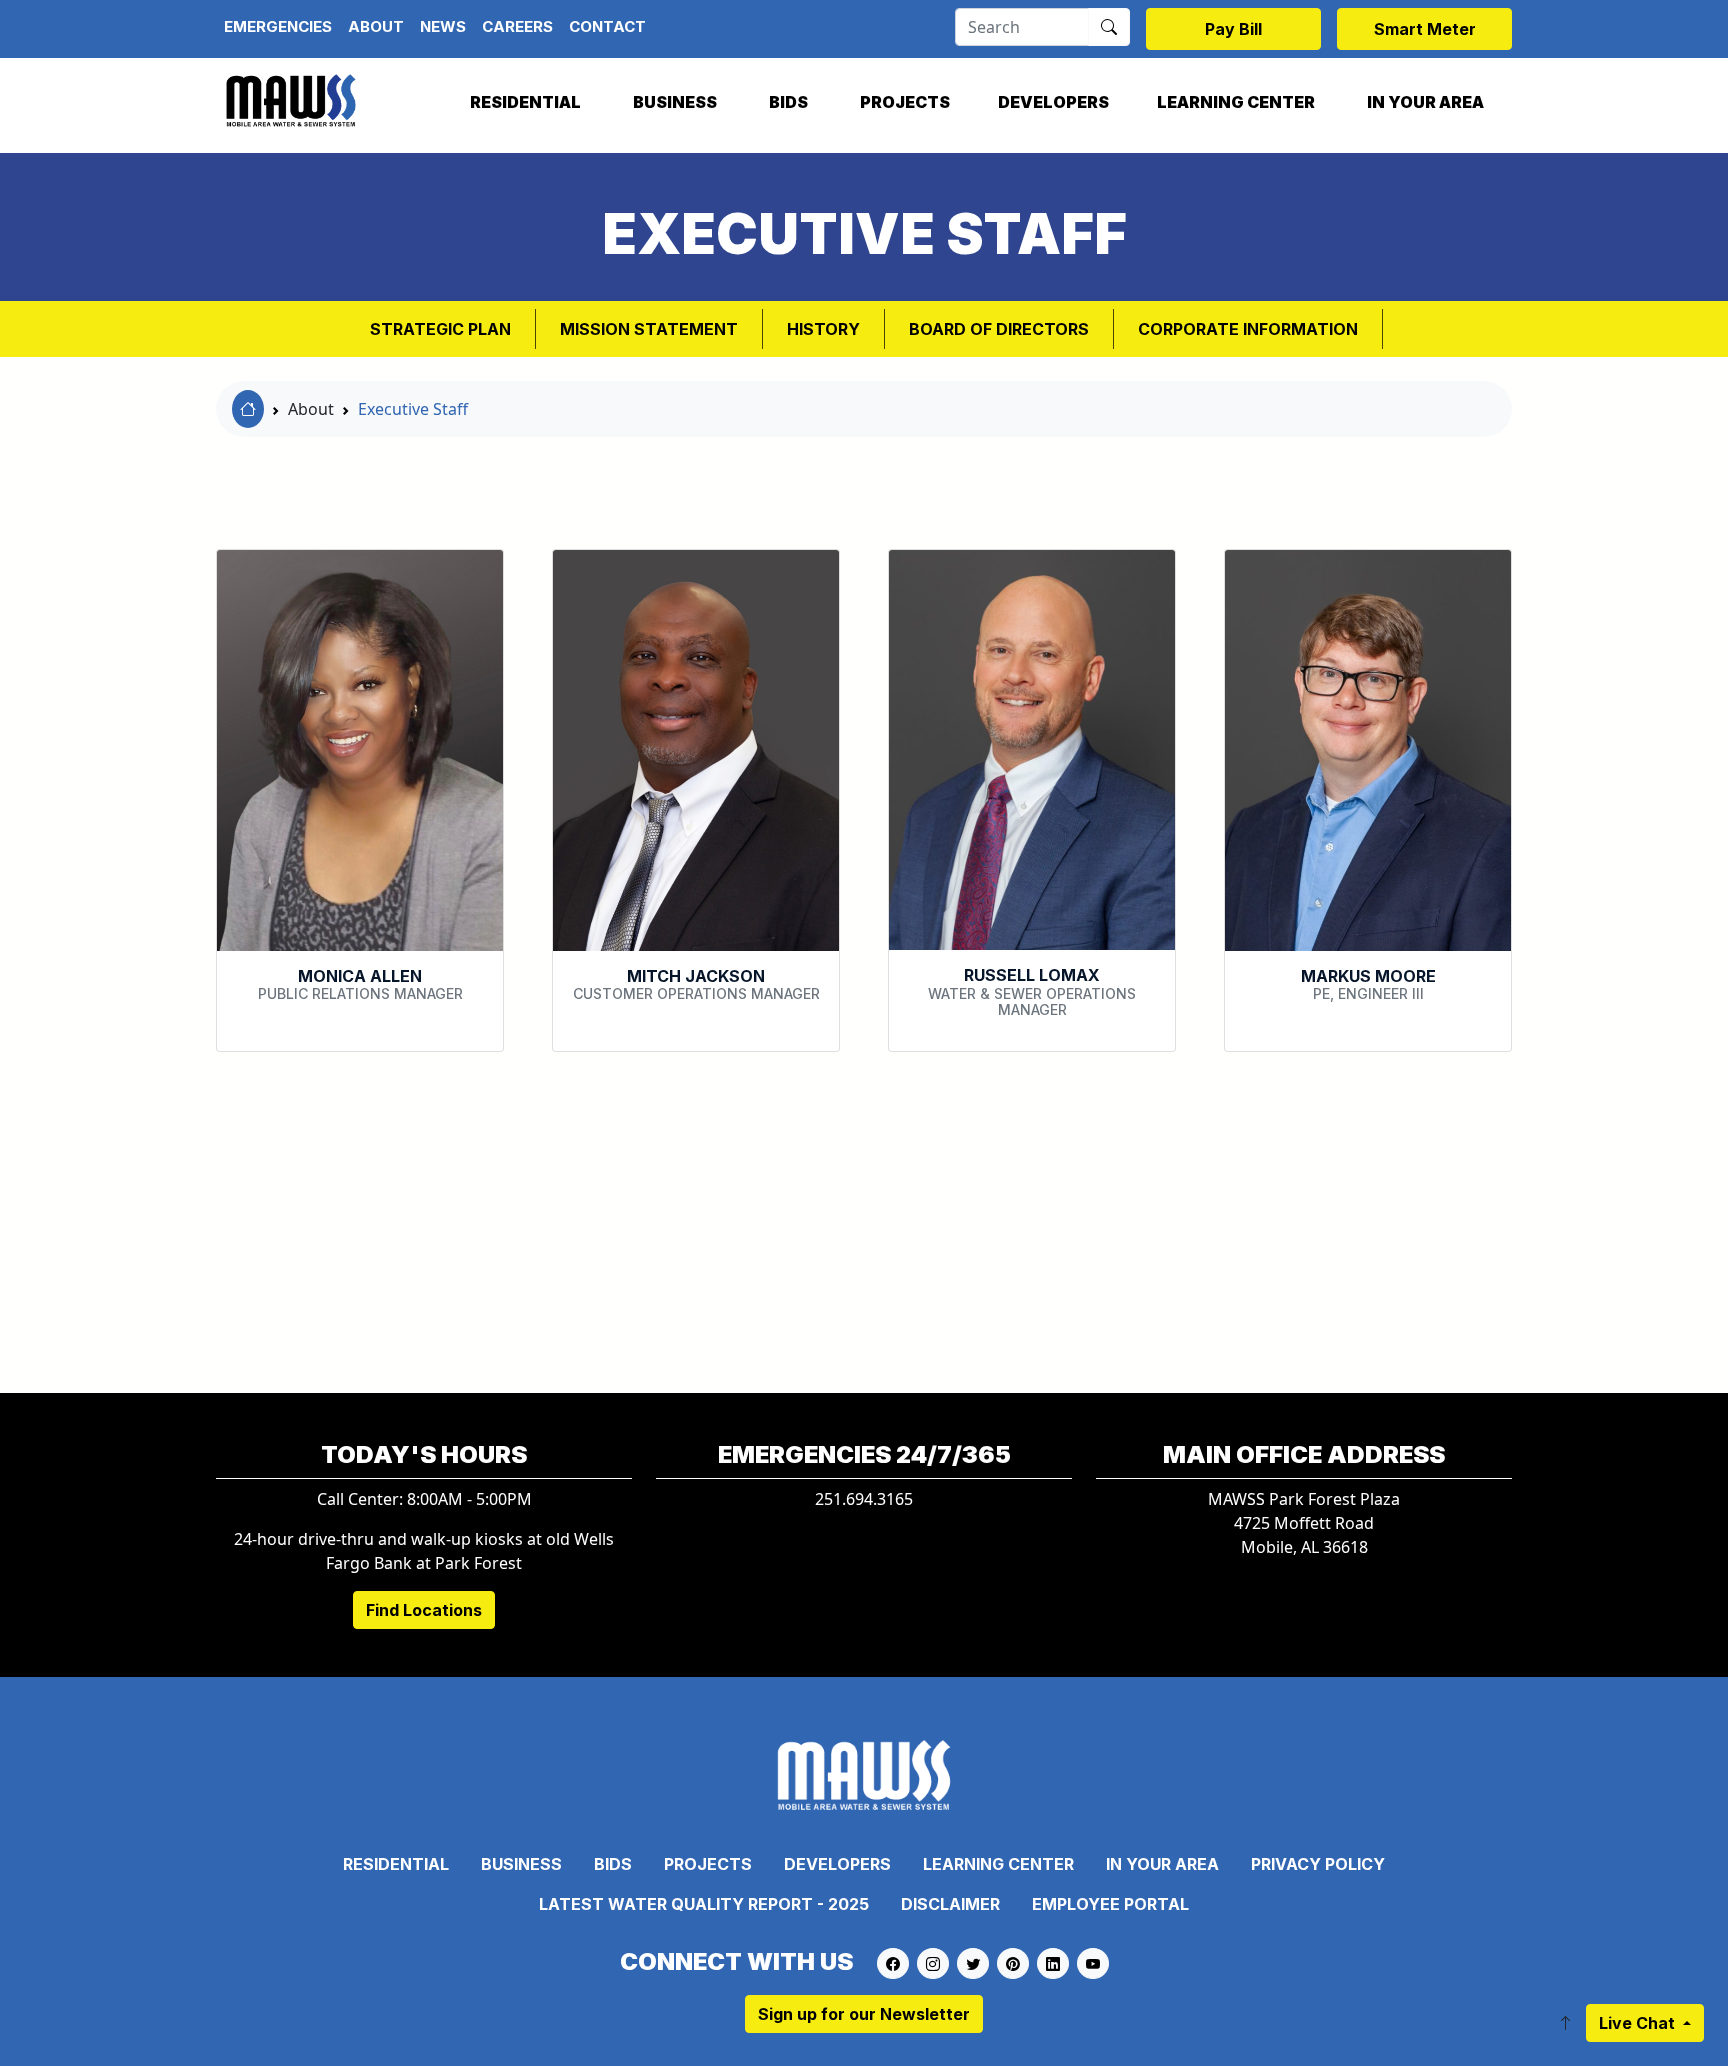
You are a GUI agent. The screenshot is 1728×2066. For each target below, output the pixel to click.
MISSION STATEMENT (649, 329)
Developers (1053, 102)
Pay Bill (1233, 29)
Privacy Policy (1318, 1864)
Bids (788, 102)
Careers (517, 26)
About (376, 26)
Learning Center (1236, 102)
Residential (525, 102)
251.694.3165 (864, 1499)
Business (675, 102)
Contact (607, 26)
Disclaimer (950, 1904)
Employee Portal (1110, 1904)
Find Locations (424, 1610)
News (443, 26)
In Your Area (1425, 102)
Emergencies (278, 26)
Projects (905, 102)
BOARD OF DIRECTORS (999, 329)
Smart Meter (1425, 29)
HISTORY (823, 329)
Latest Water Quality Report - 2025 (704, 1904)
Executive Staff (413, 409)
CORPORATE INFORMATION (1248, 329)
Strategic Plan (440, 329)
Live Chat (1639, 2023)
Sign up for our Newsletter (864, 2014)
